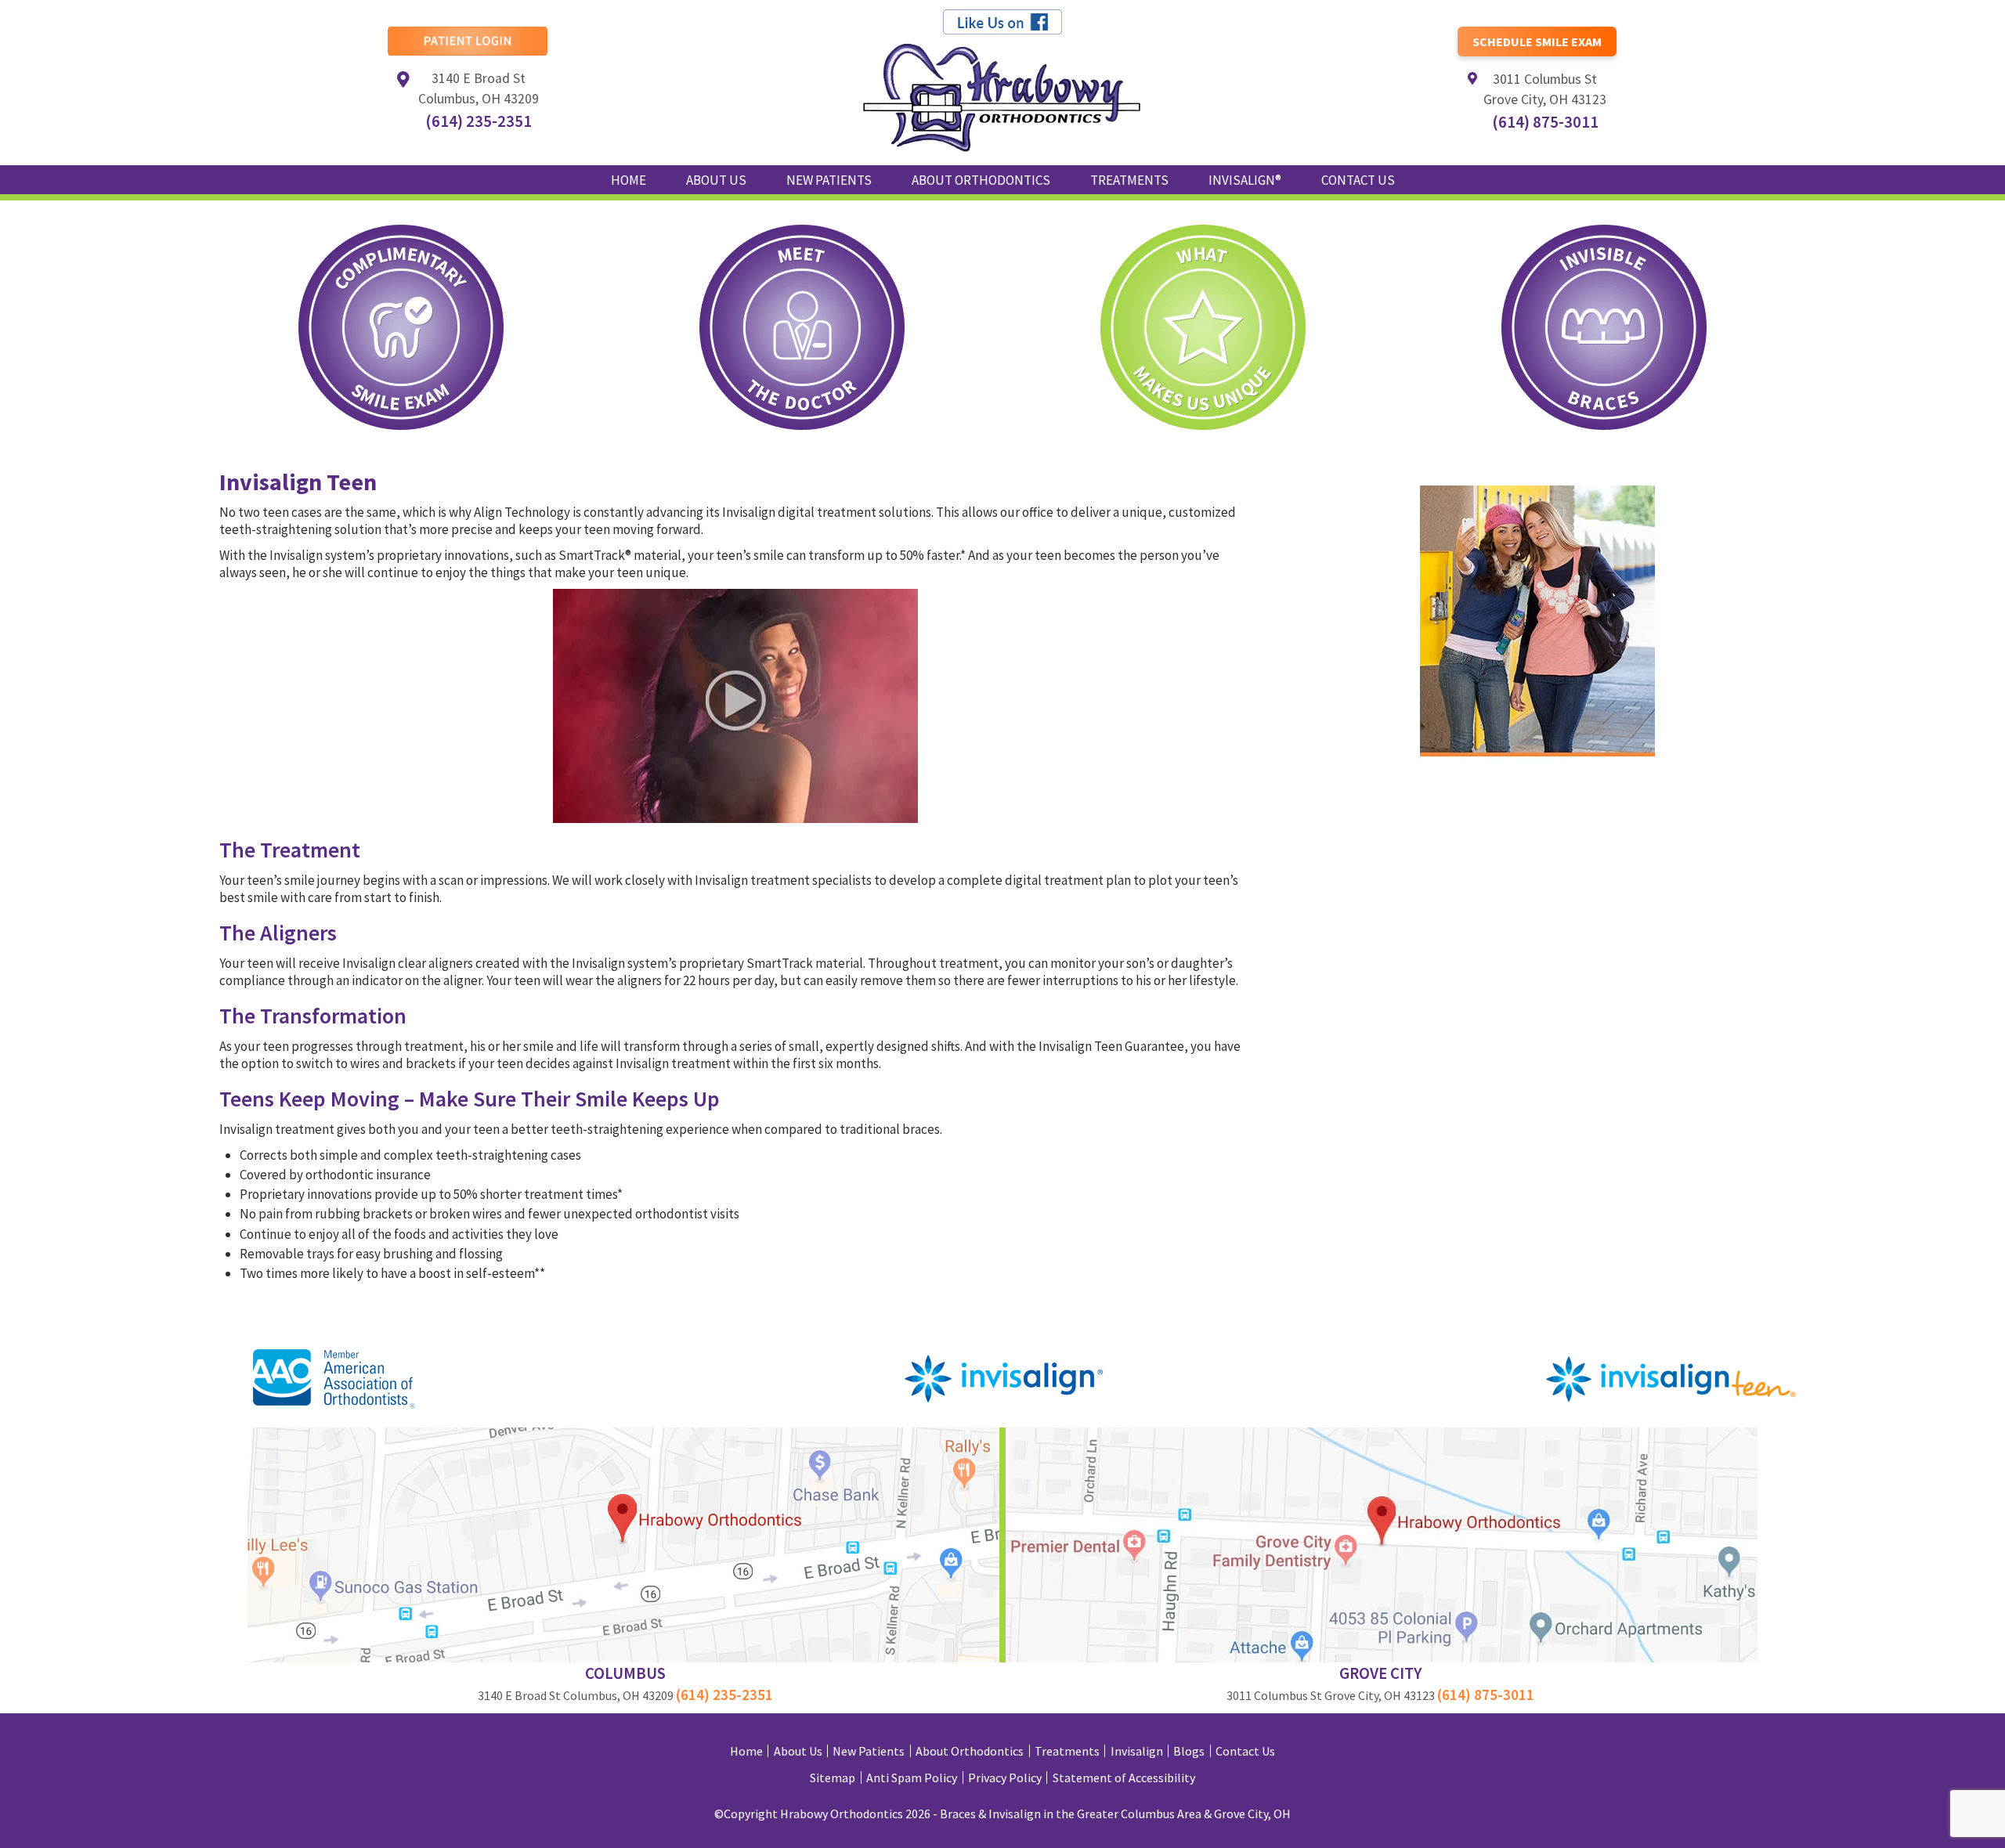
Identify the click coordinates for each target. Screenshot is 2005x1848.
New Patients (869, 1751)
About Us (798, 1751)
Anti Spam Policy (912, 1778)
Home (629, 180)
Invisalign (1137, 1751)
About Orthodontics (970, 1751)
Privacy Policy (1005, 1778)
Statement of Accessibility (1124, 1778)
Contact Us (1245, 1751)
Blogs (1189, 1751)
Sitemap (833, 1778)
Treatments (1067, 1751)
